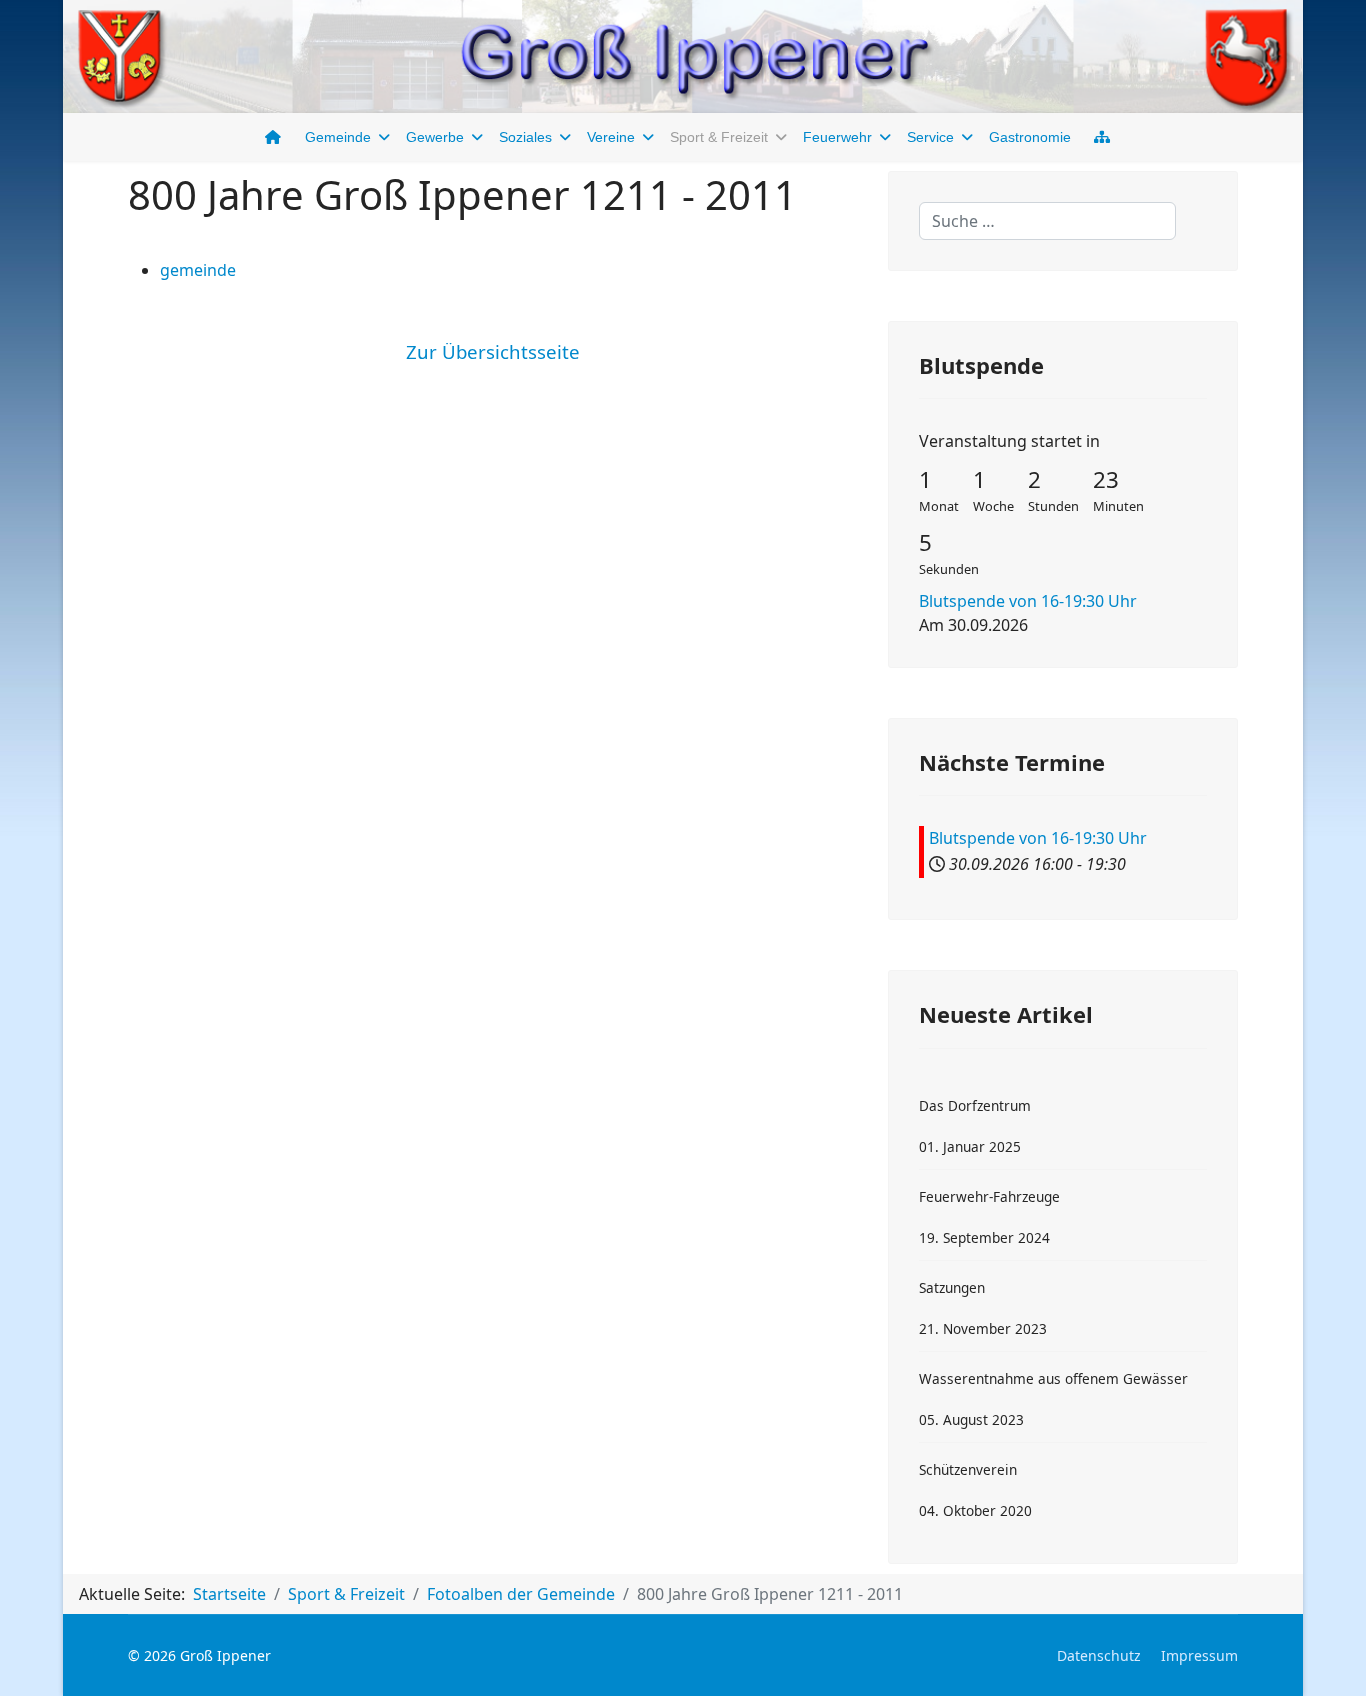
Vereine (611, 137)
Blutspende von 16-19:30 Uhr (1028, 601)
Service (930, 137)
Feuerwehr (837, 137)
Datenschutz (1099, 1655)
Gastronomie (1030, 137)
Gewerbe (435, 137)
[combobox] (1047, 221)
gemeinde (198, 270)
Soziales (525, 137)
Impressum (1199, 1655)
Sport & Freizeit (719, 137)
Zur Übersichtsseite (493, 351)
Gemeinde (338, 137)
